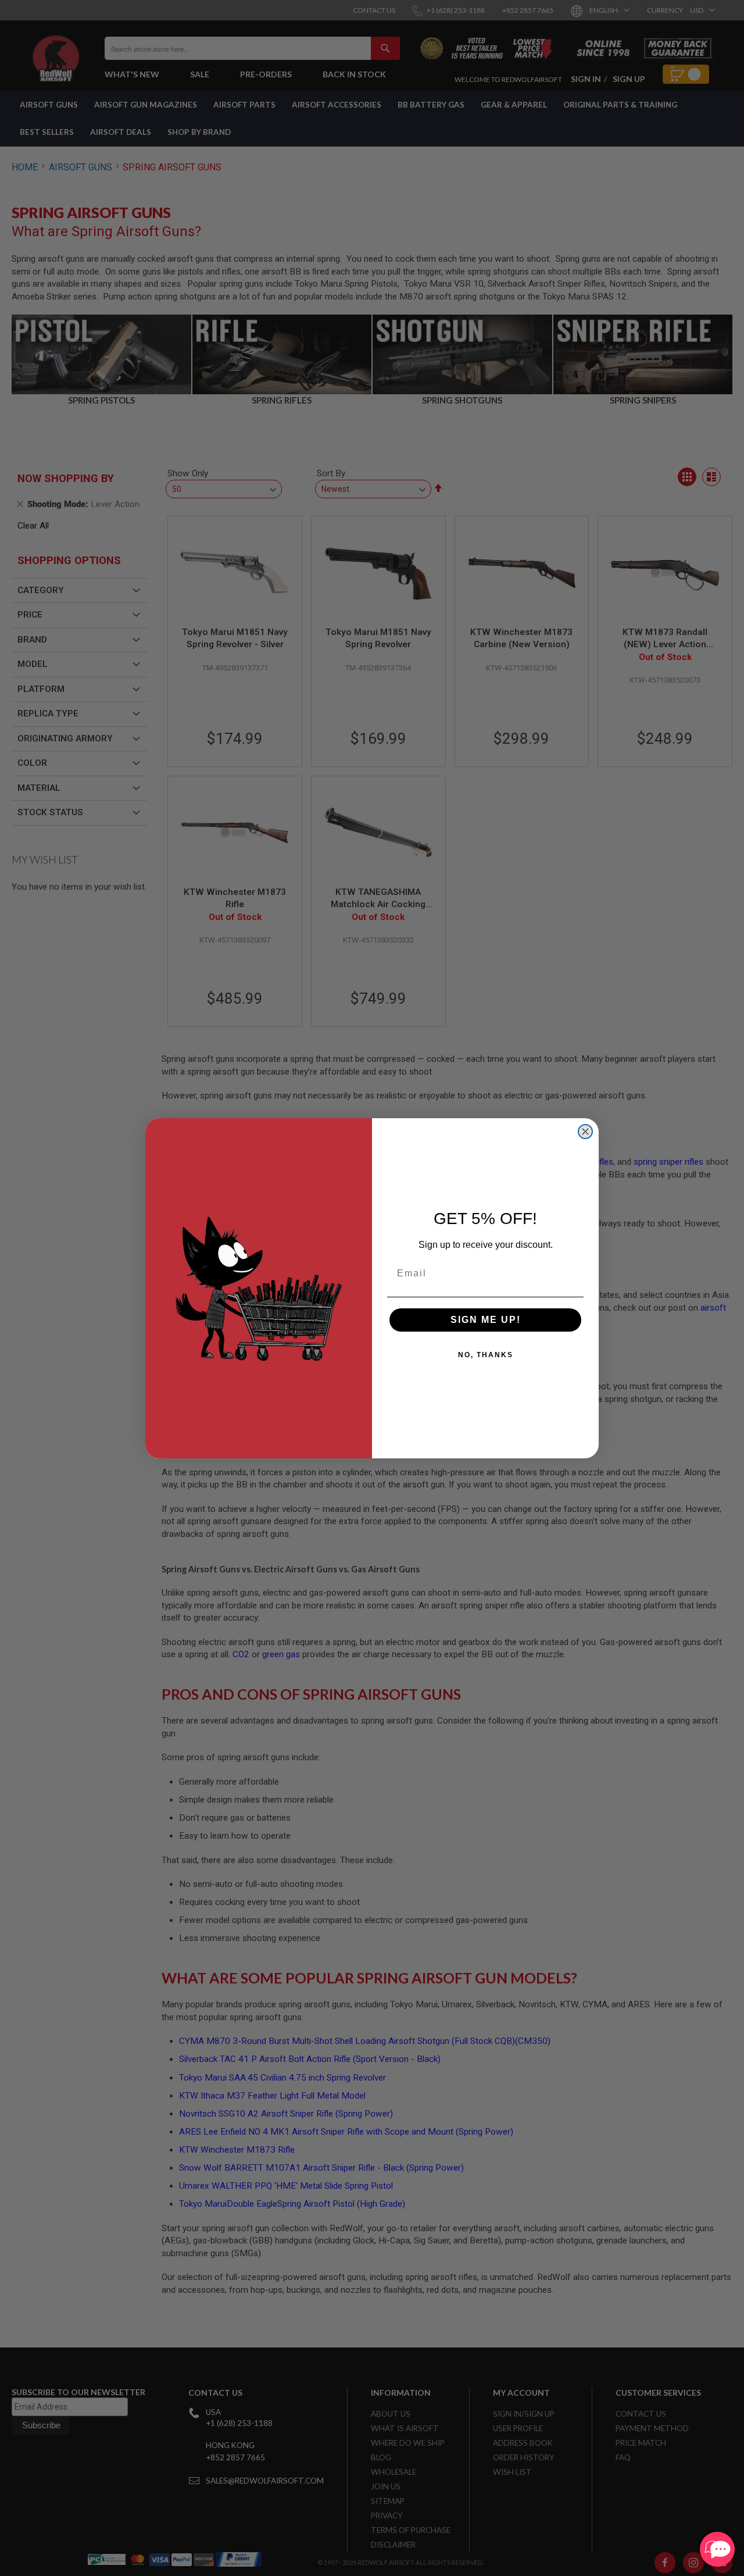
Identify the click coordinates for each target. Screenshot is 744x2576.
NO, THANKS (486, 1355)
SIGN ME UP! (486, 1320)
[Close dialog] (585, 1132)
